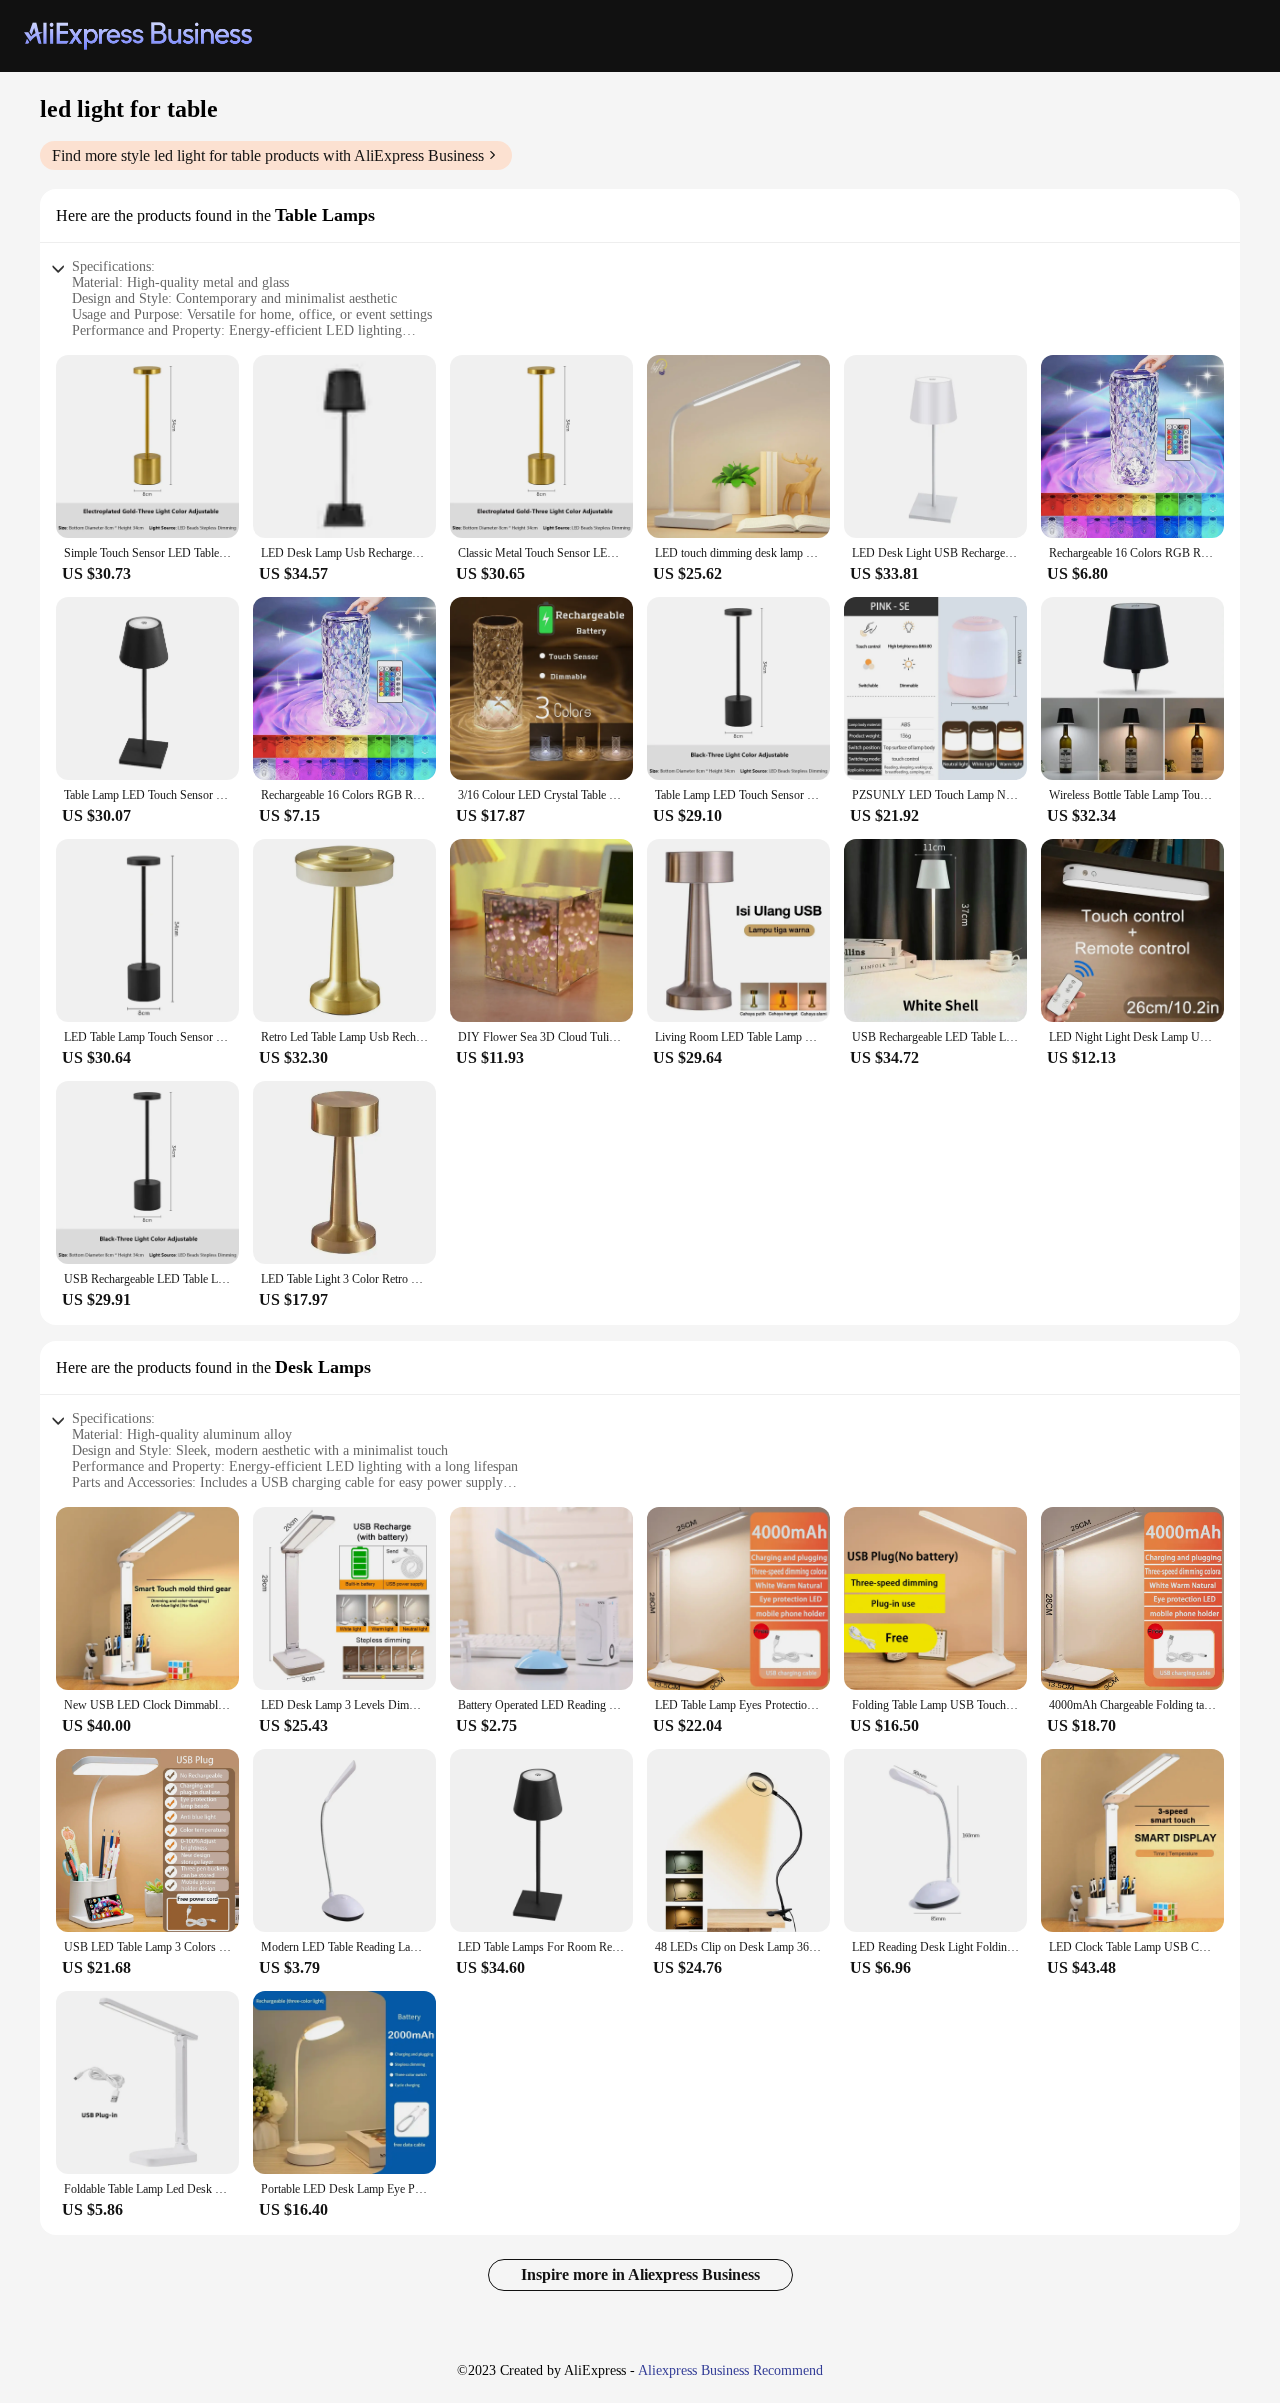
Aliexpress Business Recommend (730, 2370)
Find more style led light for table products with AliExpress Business (268, 155)
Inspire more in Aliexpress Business (640, 2274)
